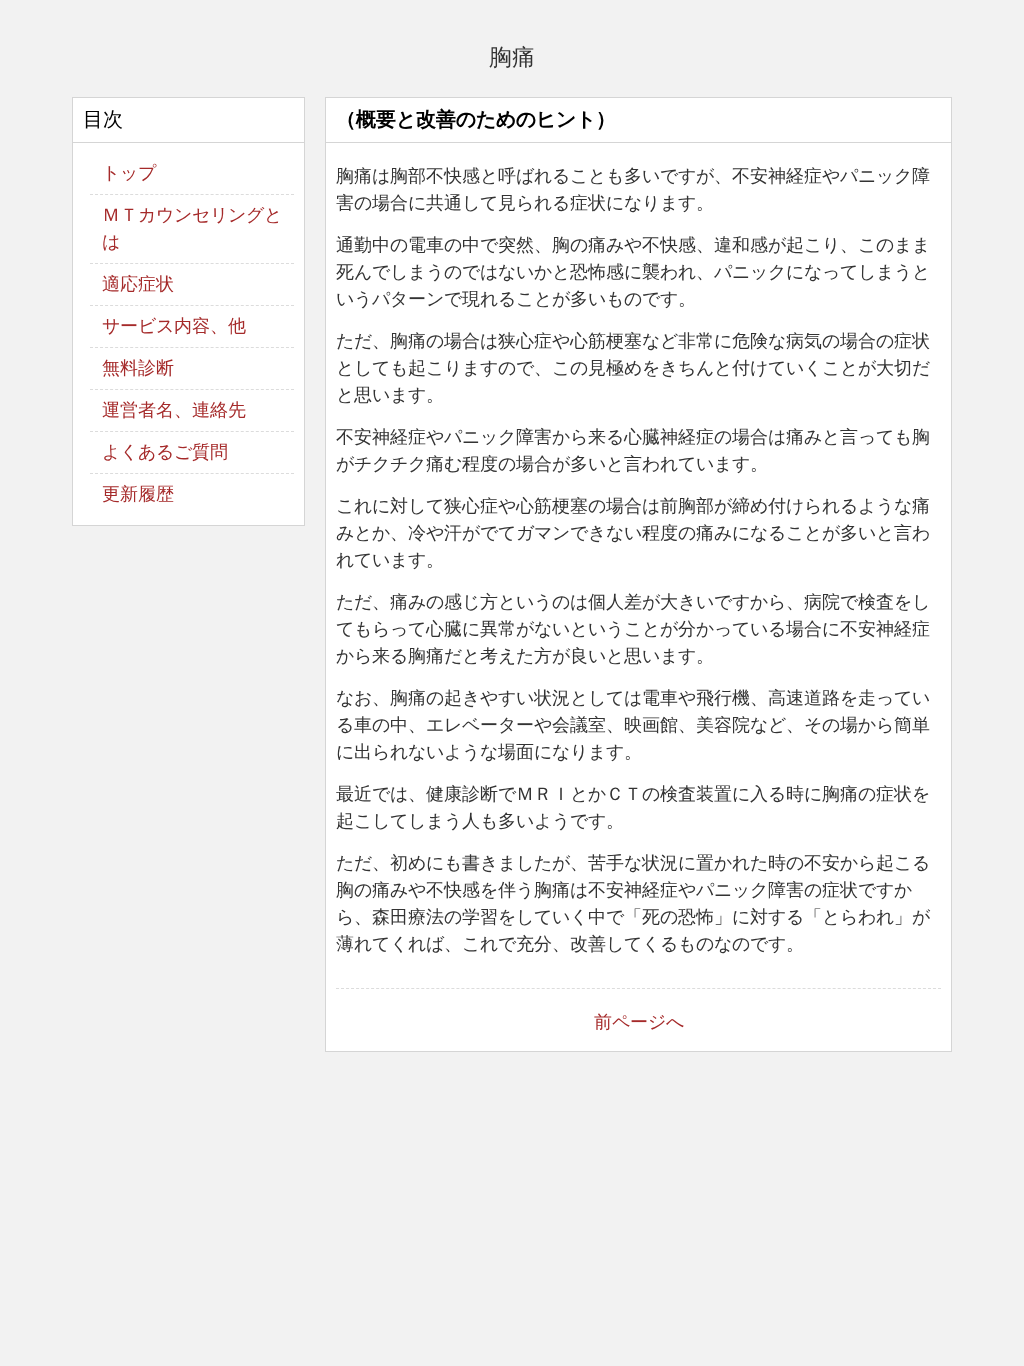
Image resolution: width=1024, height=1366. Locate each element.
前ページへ (639, 1022)
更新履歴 (138, 494)
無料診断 (138, 368)
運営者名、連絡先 (174, 410)
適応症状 (138, 284)
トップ (129, 173)
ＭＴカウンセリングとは (192, 228)
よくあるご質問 (165, 452)
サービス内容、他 (174, 326)
